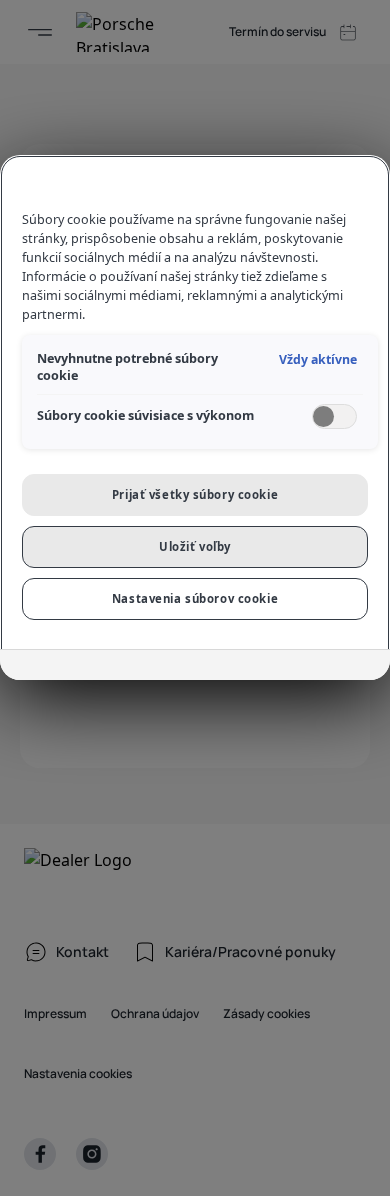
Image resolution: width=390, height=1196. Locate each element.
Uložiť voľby (195, 546)
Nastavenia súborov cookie (195, 598)
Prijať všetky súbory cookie (195, 494)
